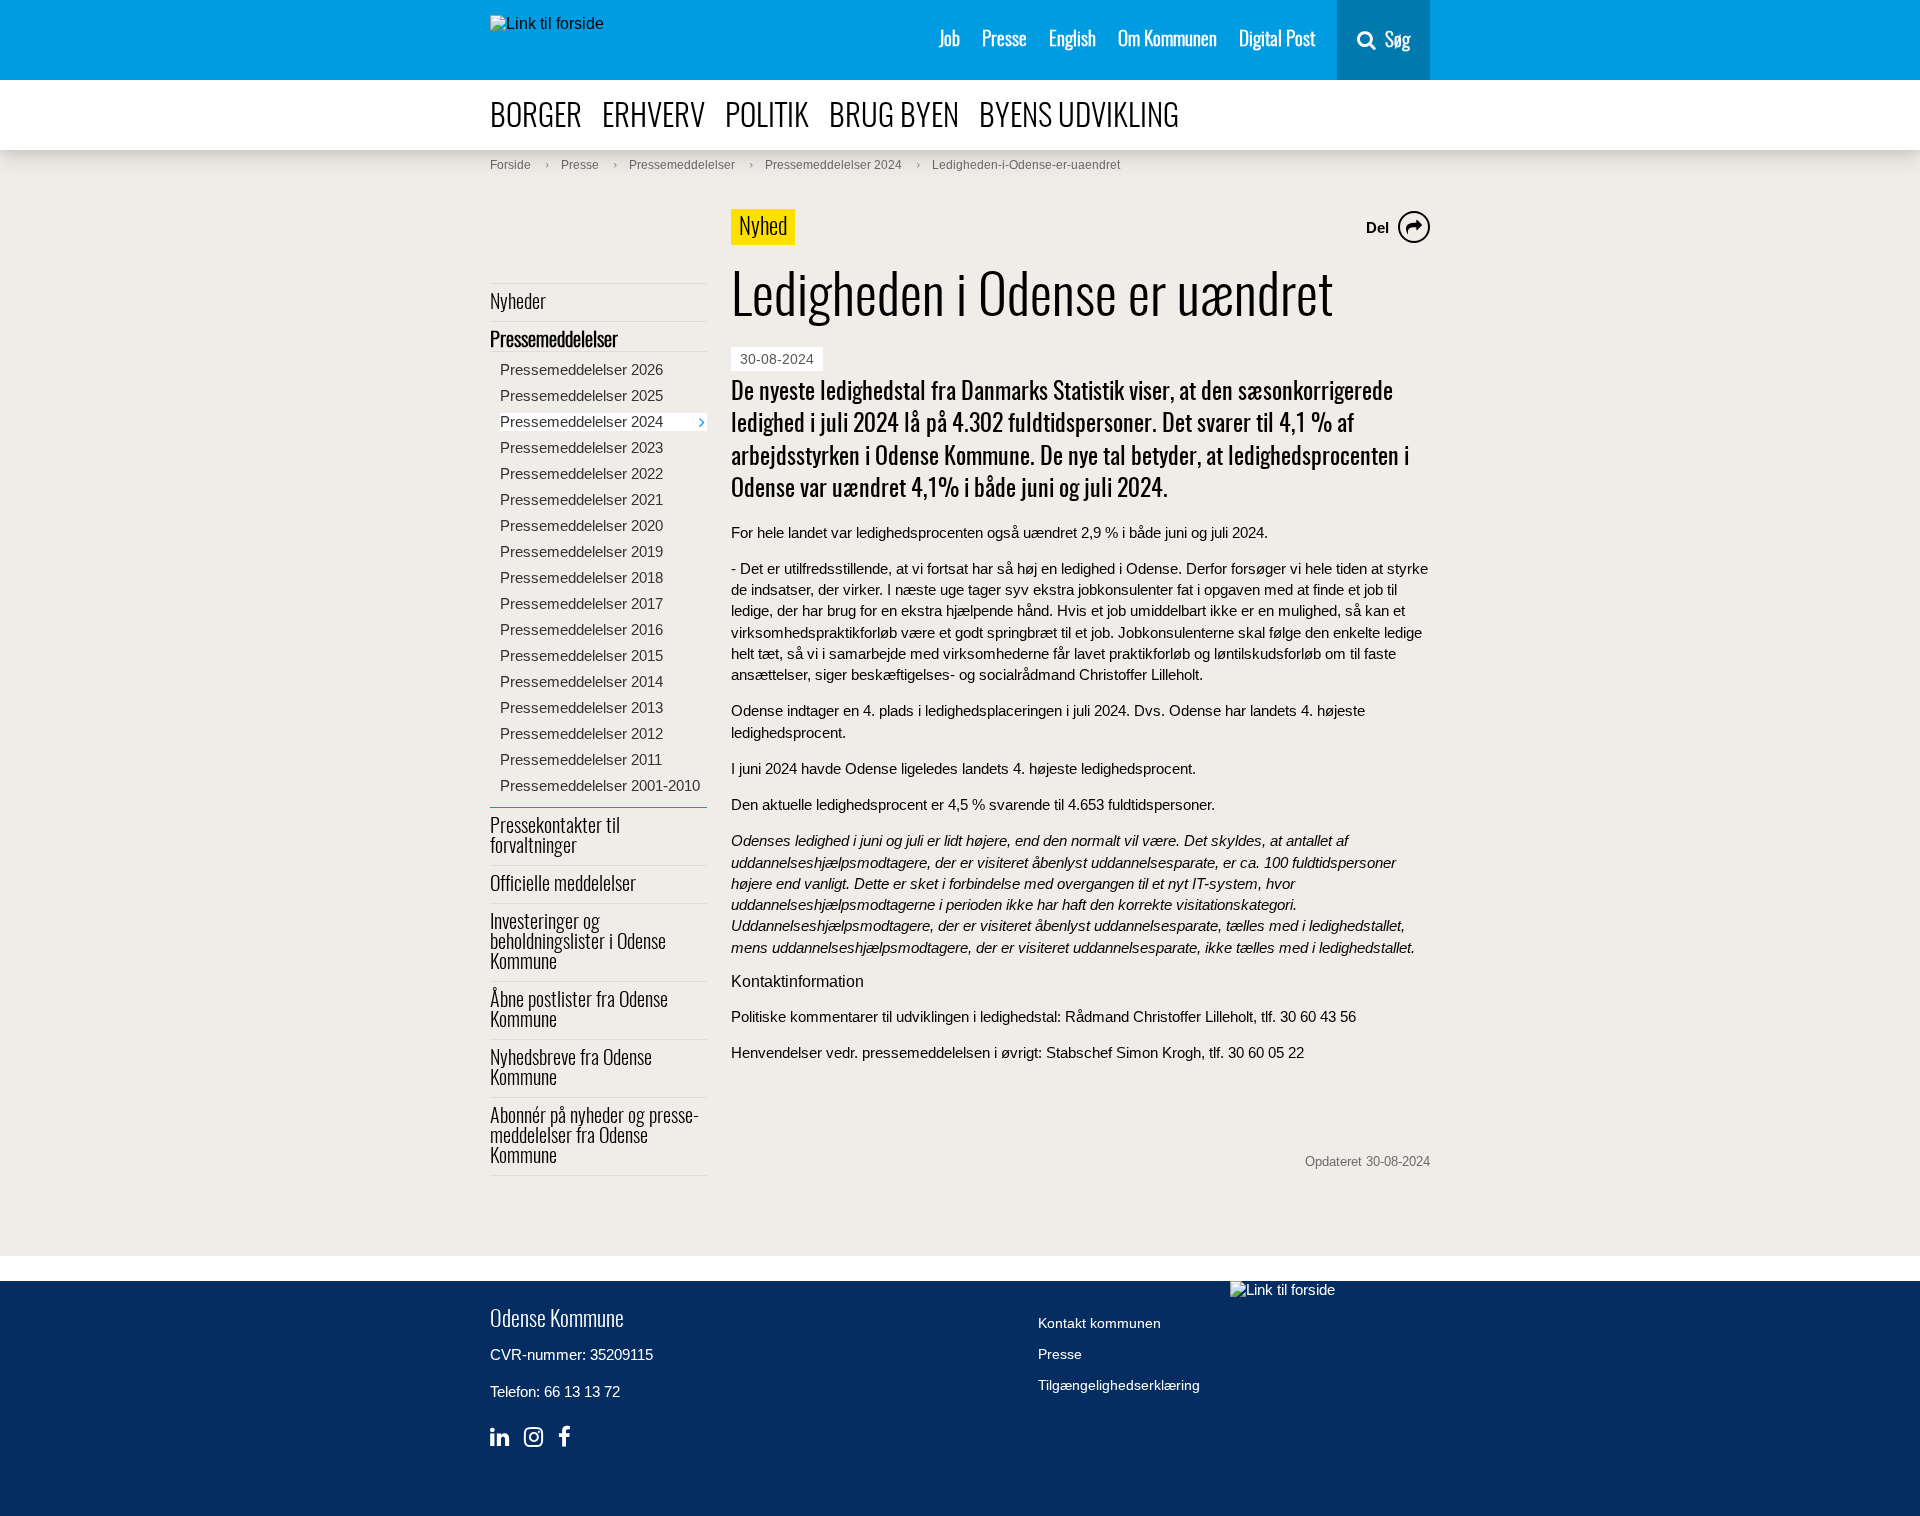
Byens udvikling (1079, 117)
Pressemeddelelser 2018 (581, 577)
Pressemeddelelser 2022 (581, 473)
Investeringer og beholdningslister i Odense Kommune (578, 943)
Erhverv (653, 117)
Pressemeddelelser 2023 (581, 447)
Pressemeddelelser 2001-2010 (600, 785)
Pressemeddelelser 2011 (581, 759)
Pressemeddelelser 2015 (581, 655)
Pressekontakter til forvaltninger (555, 837)
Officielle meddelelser (563, 885)
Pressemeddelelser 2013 (581, 707)
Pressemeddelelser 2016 (581, 629)
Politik (767, 117)
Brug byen (894, 117)
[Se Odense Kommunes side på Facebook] (564, 1437)
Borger (536, 117)
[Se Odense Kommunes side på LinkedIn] (499, 1437)
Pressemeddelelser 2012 (581, 733)
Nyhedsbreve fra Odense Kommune (571, 1069)
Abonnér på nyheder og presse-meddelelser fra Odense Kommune (594, 1137)
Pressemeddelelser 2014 (581, 681)
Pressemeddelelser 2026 (581, 369)
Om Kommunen (1167, 40)
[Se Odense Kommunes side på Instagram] (533, 1437)
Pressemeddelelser (554, 341)
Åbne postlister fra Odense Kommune (579, 1011)
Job (949, 40)
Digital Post (1277, 40)
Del (1377, 227)
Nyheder (518, 303)
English (1072, 40)
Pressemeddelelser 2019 (581, 551)
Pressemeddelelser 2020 (581, 525)
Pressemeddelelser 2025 (581, 395)
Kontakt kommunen (1099, 1323)
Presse (1004, 40)
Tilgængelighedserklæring (1119, 1385)
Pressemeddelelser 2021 (581, 499)
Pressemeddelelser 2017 (581, 603)
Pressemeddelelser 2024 (581, 421)
